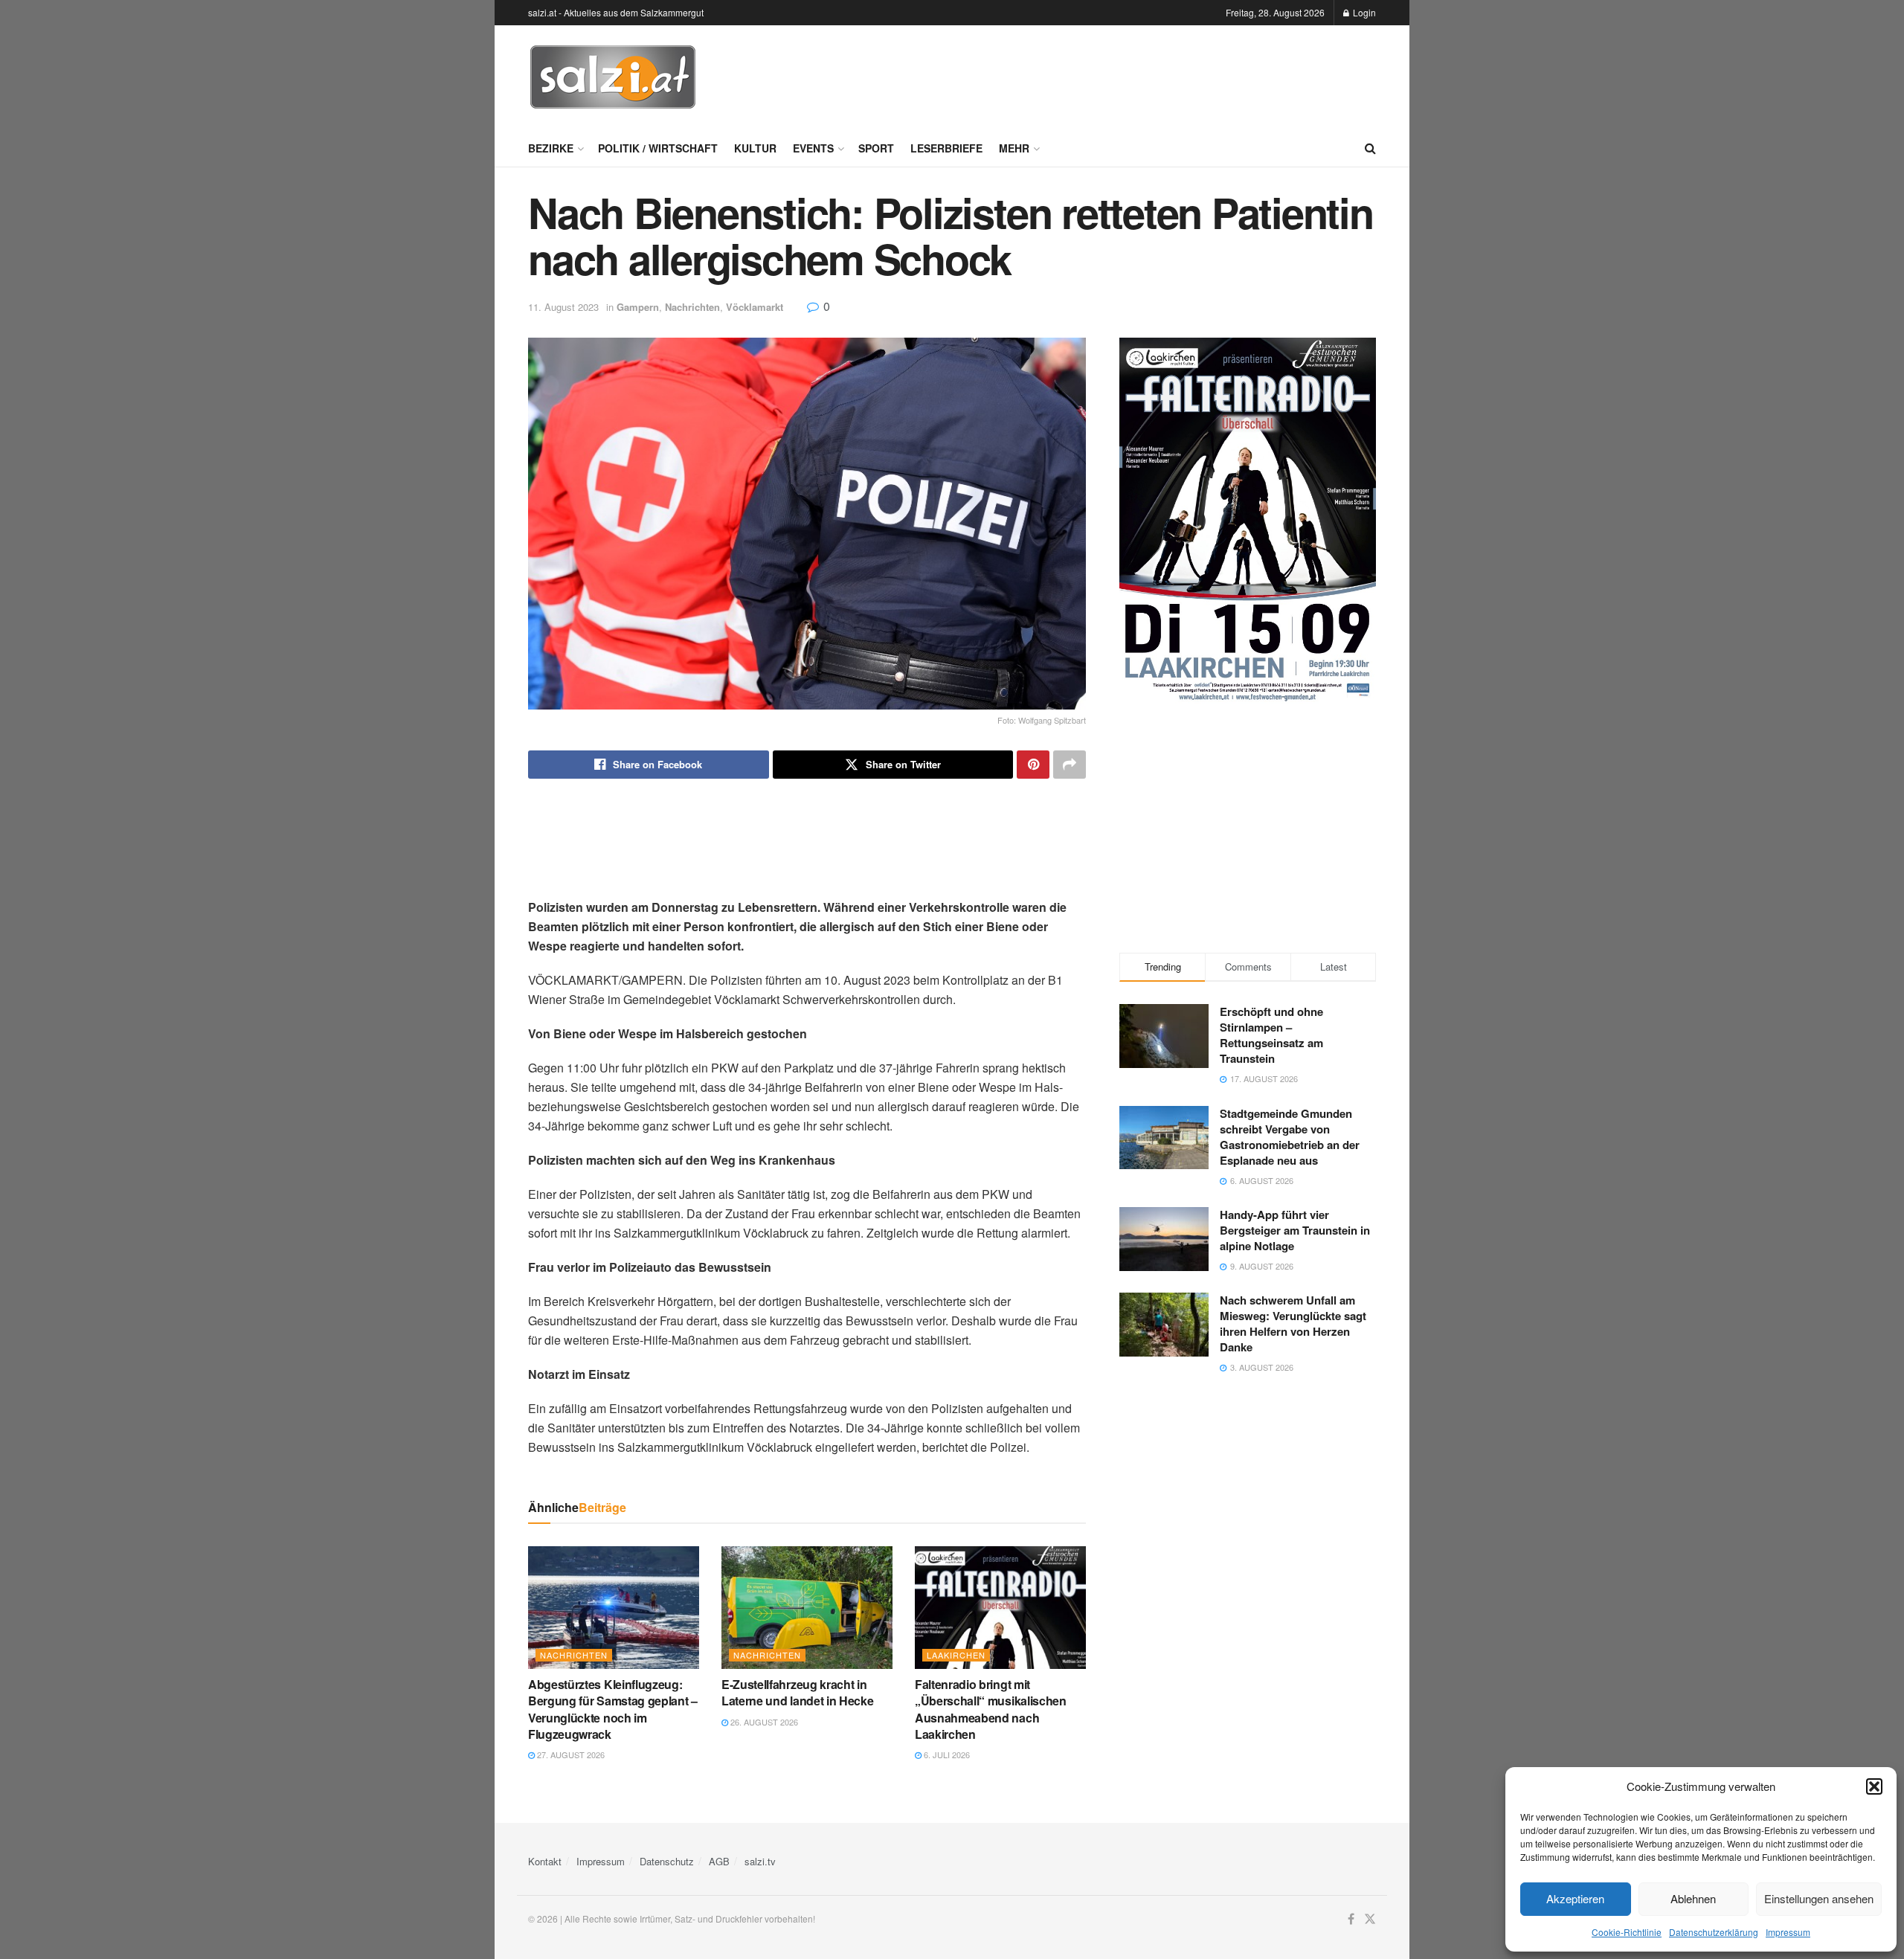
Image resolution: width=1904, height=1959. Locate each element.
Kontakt (545, 1861)
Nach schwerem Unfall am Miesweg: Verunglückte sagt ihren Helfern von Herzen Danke (1293, 1323)
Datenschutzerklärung (1714, 1932)
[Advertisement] (1105, 75)
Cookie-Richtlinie (1627, 1932)
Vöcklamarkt (755, 307)
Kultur (755, 148)
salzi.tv (760, 1861)
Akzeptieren (1575, 1898)
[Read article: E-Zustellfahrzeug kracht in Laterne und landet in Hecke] (807, 1607)
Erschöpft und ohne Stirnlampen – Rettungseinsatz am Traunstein (1271, 1035)
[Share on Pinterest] (1033, 765)
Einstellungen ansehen (1819, 1898)
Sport (876, 148)
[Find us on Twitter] (1370, 1919)
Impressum (1788, 1932)
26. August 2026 (763, 1722)
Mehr (1014, 148)
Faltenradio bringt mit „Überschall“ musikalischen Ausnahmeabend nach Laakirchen (991, 1709)
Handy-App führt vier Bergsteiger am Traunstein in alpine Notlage (1295, 1230)
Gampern (638, 307)
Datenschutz (667, 1861)
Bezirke (551, 148)
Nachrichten (692, 307)
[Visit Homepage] (613, 77)
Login (1363, 12)
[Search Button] (1370, 148)
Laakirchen (956, 1655)
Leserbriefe (946, 148)
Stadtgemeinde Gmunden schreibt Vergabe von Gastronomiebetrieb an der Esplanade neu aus (1290, 1137)
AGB (719, 1861)
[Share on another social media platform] (1070, 765)
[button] (1874, 1786)
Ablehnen (1693, 1898)
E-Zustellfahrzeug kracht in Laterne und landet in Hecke (797, 1692)
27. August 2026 (570, 1754)
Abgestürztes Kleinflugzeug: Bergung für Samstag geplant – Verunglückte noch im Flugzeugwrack (613, 1709)
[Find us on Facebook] (1351, 1919)
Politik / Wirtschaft (658, 148)
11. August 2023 (563, 307)
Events (813, 148)
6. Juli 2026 (946, 1754)
